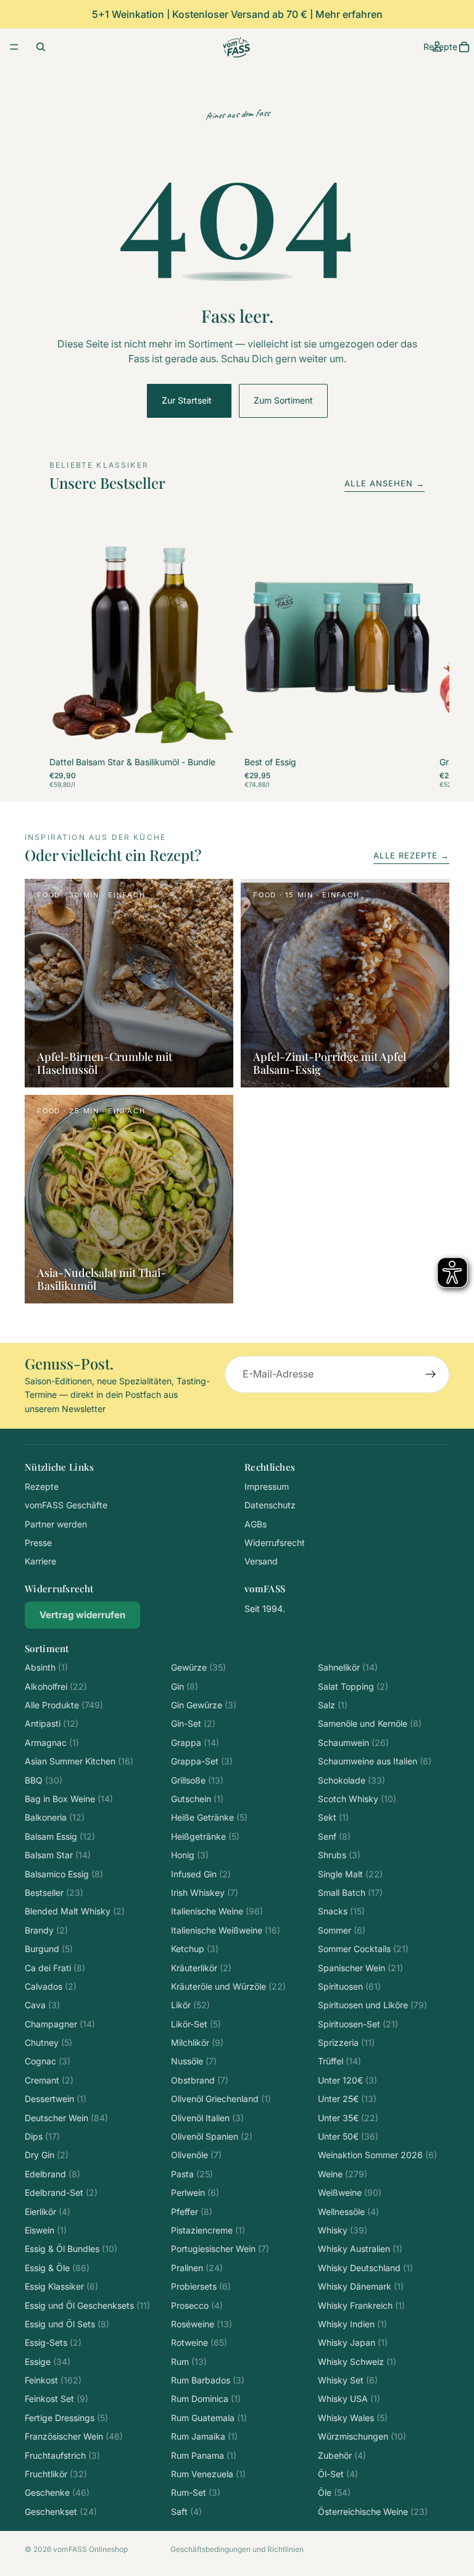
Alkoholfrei (56, 1686)
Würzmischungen (362, 2436)
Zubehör (342, 2455)
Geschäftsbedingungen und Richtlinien (237, 2549)
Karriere (40, 1561)
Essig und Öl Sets (67, 2324)
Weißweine (350, 2192)
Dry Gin (47, 2155)
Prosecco (197, 2305)
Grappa (195, 1743)
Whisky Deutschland (365, 2268)
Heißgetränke (205, 1836)
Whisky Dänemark (361, 2286)
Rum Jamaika (204, 2436)
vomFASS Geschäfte (66, 1505)
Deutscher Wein (66, 2118)
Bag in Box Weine (69, 1799)
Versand (261, 1561)
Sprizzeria (346, 2042)
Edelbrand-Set (61, 2192)
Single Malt (350, 1874)
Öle (334, 2492)
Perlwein (195, 2192)
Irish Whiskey (205, 1893)
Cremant (49, 2080)
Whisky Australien (360, 2249)
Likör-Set (196, 2024)
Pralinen (197, 2268)
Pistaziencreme (208, 2230)
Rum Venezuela (208, 2474)
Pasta (192, 2174)
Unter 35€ (348, 2118)
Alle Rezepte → (411, 855)
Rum (189, 2362)
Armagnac (52, 1743)
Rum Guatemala (209, 2418)
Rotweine (199, 2342)
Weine (343, 2174)
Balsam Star (58, 1855)
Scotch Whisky (357, 1799)
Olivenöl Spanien (212, 2136)
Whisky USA (349, 2399)
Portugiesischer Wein (220, 2249)
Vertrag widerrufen (82, 1615)
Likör (190, 2005)
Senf (334, 1836)
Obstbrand (200, 2080)
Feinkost (53, 2380)
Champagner (60, 2024)
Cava (42, 2005)
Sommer (342, 1930)
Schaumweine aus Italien (375, 1761)
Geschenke (57, 2492)
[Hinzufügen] (215, 734)
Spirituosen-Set (358, 2024)
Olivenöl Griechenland (221, 2099)
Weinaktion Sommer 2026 (377, 2155)
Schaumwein (353, 1743)
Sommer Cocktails (363, 1949)
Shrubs (339, 1855)
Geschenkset (61, 2512)
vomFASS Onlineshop (90, 2549)
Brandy (46, 1930)
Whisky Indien (352, 2324)
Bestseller (54, 1893)
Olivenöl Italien (207, 2118)
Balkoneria (55, 1817)
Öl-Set (338, 2474)
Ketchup (195, 1949)
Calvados (51, 1986)
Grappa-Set (202, 1761)
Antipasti (52, 1723)
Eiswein (46, 2230)
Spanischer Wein (360, 1968)
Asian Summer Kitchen (79, 1761)
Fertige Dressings (66, 2418)
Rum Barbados (208, 2380)
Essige (48, 2362)
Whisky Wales (353, 2418)
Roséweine (202, 2324)
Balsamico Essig (64, 1874)
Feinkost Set (56, 2399)
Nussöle (194, 2061)
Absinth (46, 1667)
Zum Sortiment (283, 400)
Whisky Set (348, 2380)
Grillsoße (197, 1780)
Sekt (333, 1817)
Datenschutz (270, 1505)
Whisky (343, 2230)
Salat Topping (353, 1686)
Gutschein (197, 1799)
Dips (42, 2136)
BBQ (44, 1780)
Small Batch (350, 1893)
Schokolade (351, 1780)
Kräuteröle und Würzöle (228, 1986)
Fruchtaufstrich (62, 2455)
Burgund (49, 1949)
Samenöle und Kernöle (370, 1723)
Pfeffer (192, 2212)
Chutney (48, 2042)
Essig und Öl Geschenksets (87, 2305)
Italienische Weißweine (226, 1930)
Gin (185, 1686)
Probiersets (201, 2286)
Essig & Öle (57, 2268)
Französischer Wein (74, 2436)
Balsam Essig (60, 1836)
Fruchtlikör (56, 2474)
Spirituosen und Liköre (372, 2005)
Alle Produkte (64, 1705)
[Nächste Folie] (411, 655)
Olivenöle (196, 2155)
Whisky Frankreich (361, 2305)
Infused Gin (201, 1874)
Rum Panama (204, 2455)
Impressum (267, 1486)
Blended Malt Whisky (75, 1911)
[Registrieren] (431, 1374)
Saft (186, 2512)
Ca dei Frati (55, 1968)
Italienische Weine (217, 1911)
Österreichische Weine (373, 2512)
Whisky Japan (353, 2342)
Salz (333, 1705)
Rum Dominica (206, 2399)
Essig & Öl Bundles (71, 2249)
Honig (190, 1855)
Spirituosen (349, 1986)
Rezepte (42, 1486)
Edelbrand (52, 2174)
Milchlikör (197, 2042)
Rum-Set (196, 2492)
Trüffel (339, 2061)
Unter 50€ (348, 2136)
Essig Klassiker (61, 2286)
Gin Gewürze (204, 1705)
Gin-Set (193, 1723)
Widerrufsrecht (275, 1543)
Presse (38, 1543)
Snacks (341, 1911)
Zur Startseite (189, 400)
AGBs (256, 1524)
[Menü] (14, 47)
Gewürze (198, 1667)
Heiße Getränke (209, 1817)
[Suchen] (41, 47)
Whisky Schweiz (357, 2362)
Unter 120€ (347, 2080)
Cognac (48, 2061)
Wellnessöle (348, 2212)
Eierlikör (48, 2212)
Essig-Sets (53, 2342)
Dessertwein (56, 2099)
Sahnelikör (348, 1667)
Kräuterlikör (201, 1968)
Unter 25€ (347, 2099)
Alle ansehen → (385, 483)
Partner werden (56, 1524)
